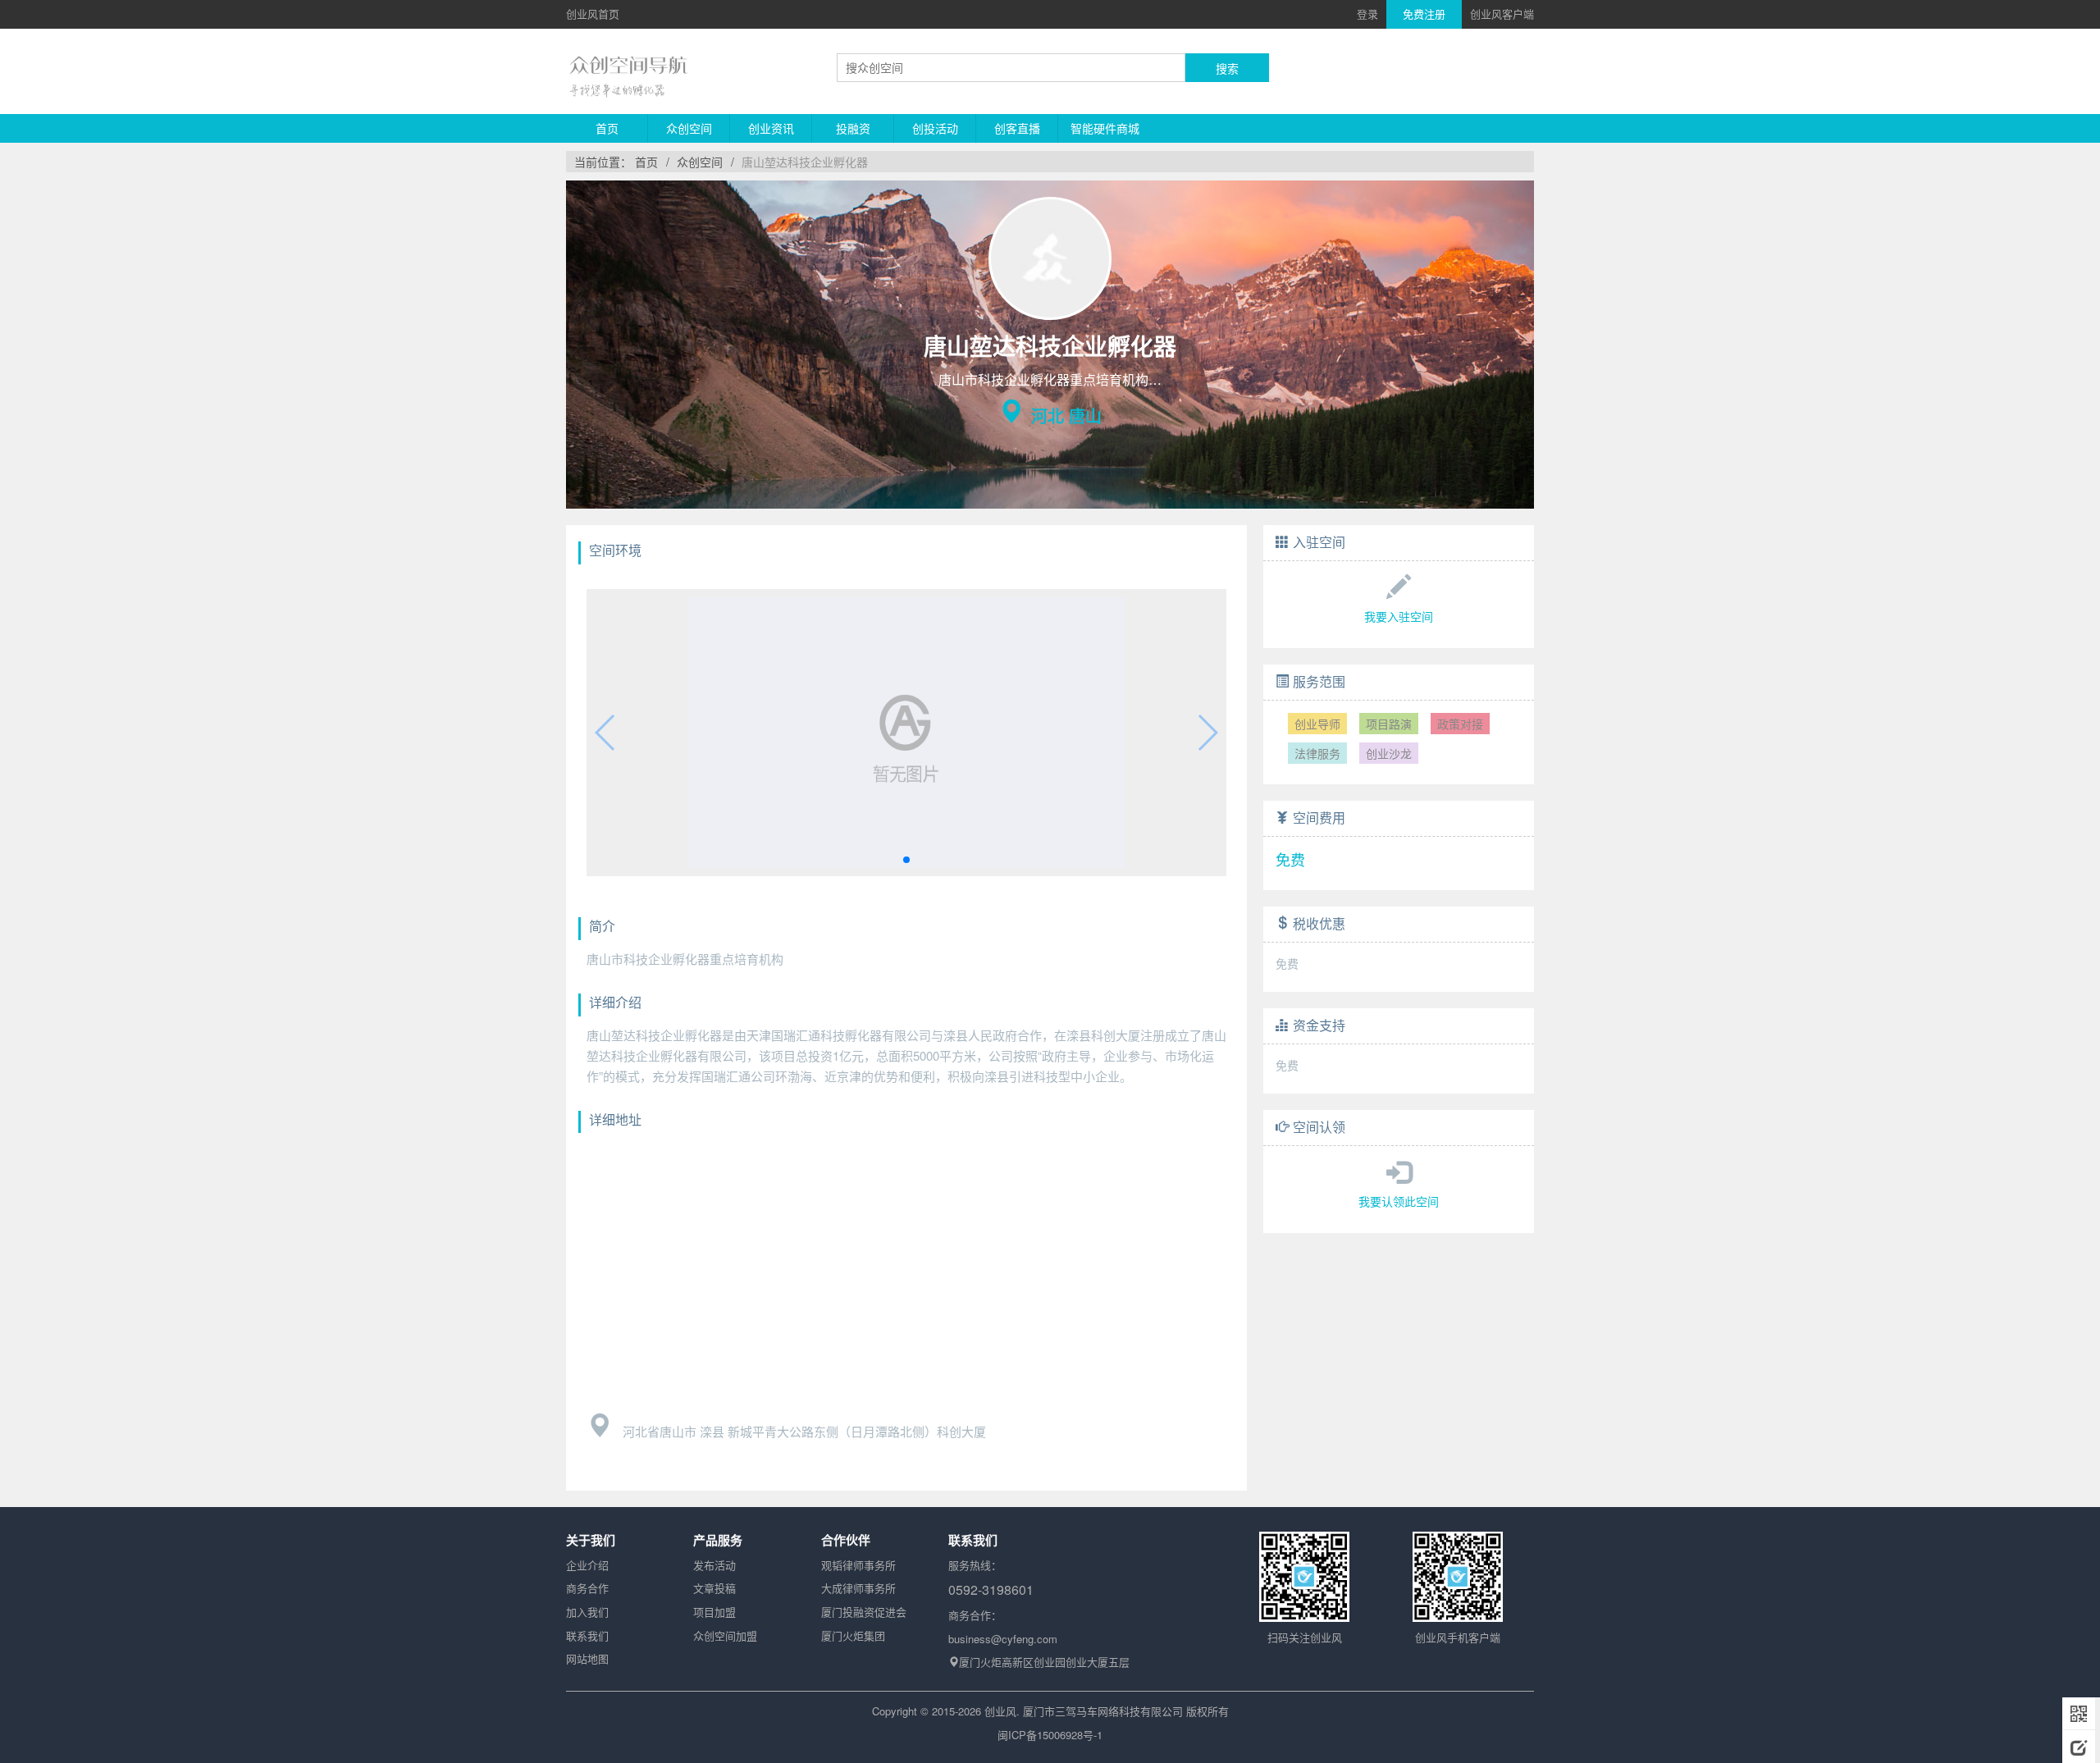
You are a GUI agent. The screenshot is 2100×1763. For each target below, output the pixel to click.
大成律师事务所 (858, 1588)
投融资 (853, 128)
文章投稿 (714, 1588)
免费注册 (1424, 14)
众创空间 (689, 128)
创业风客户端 (1502, 14)
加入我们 (587, 1612)
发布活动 (714, 1565)
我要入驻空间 (1399, 616)
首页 (607, 128)
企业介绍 (587, 1565)
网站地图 (587, 1658)
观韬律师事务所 (858, 1565)
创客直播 (1017, 128)
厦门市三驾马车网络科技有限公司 (1103, 1711)
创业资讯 (771, 128)
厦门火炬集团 (853, 1635)
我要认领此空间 (1399, 1201)
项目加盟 (714, 1612)
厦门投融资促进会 (864, 1612)
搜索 (1227, 68)
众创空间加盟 (725, 1635)
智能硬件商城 (1105, 128)
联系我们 (587, 1635)
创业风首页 (593, 14)
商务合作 (587, 1588)
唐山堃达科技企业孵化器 (805, 162)
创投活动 (935, 128)
